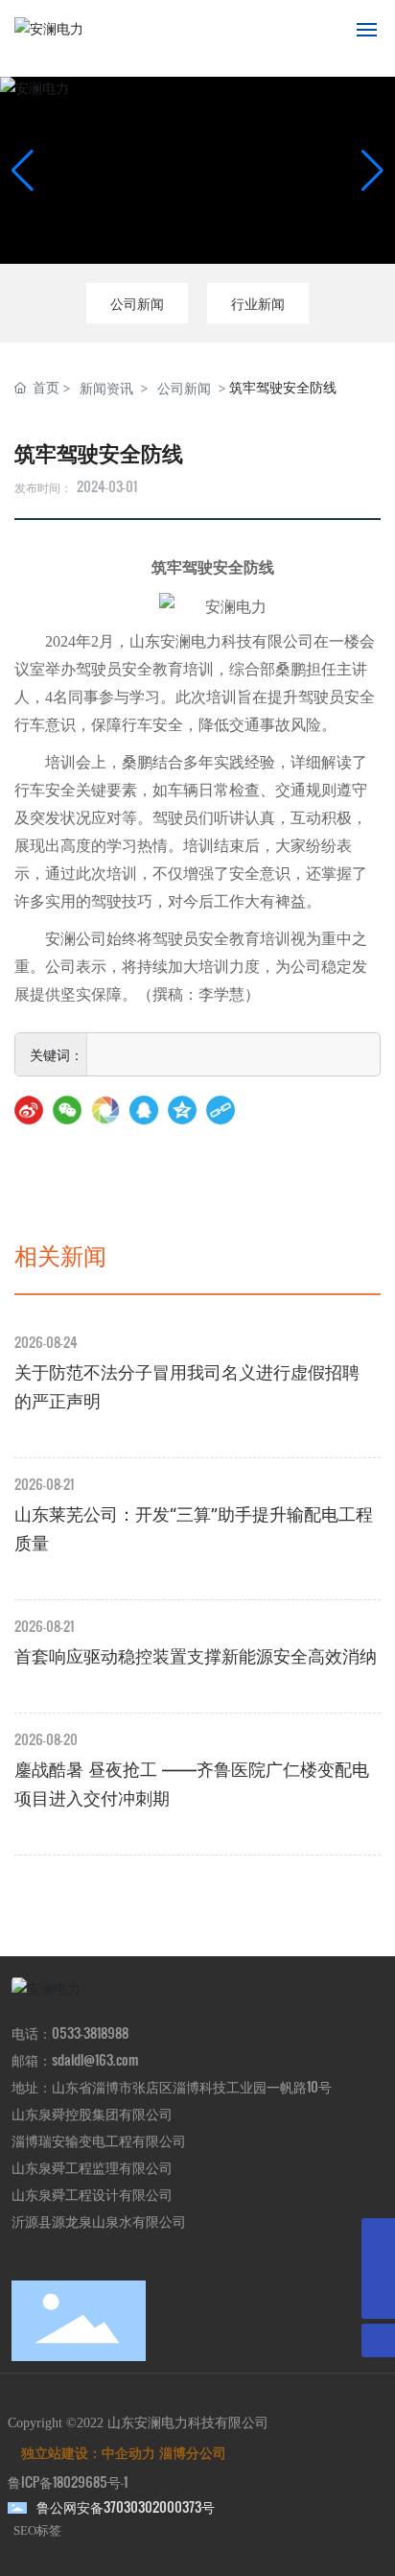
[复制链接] (221, 1110)
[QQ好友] (144, 1110)
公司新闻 (137, 303)
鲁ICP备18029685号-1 (68, 2481)
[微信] (67, 1110)
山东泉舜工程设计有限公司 (92, 2194)
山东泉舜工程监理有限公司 (92, 2167)
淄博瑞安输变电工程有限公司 (99, 2140)
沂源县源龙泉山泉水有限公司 (99, 2221)
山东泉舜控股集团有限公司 (92, 2113)
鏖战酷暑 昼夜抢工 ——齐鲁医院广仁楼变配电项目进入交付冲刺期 (192, 1784)
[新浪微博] (29, 1110)
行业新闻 (258, 303)
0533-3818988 (90, 2032)
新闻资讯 (106, 388)
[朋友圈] (105, 1110)
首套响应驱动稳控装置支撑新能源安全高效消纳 (196, 1656)
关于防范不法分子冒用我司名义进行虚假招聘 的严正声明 (187, 1387)
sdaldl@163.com (95, 2059)
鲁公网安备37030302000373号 (126, 2506)
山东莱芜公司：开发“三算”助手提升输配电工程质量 (194, 1529)
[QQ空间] (182, 1110)
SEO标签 (37, 2530)
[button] (372, 171)
